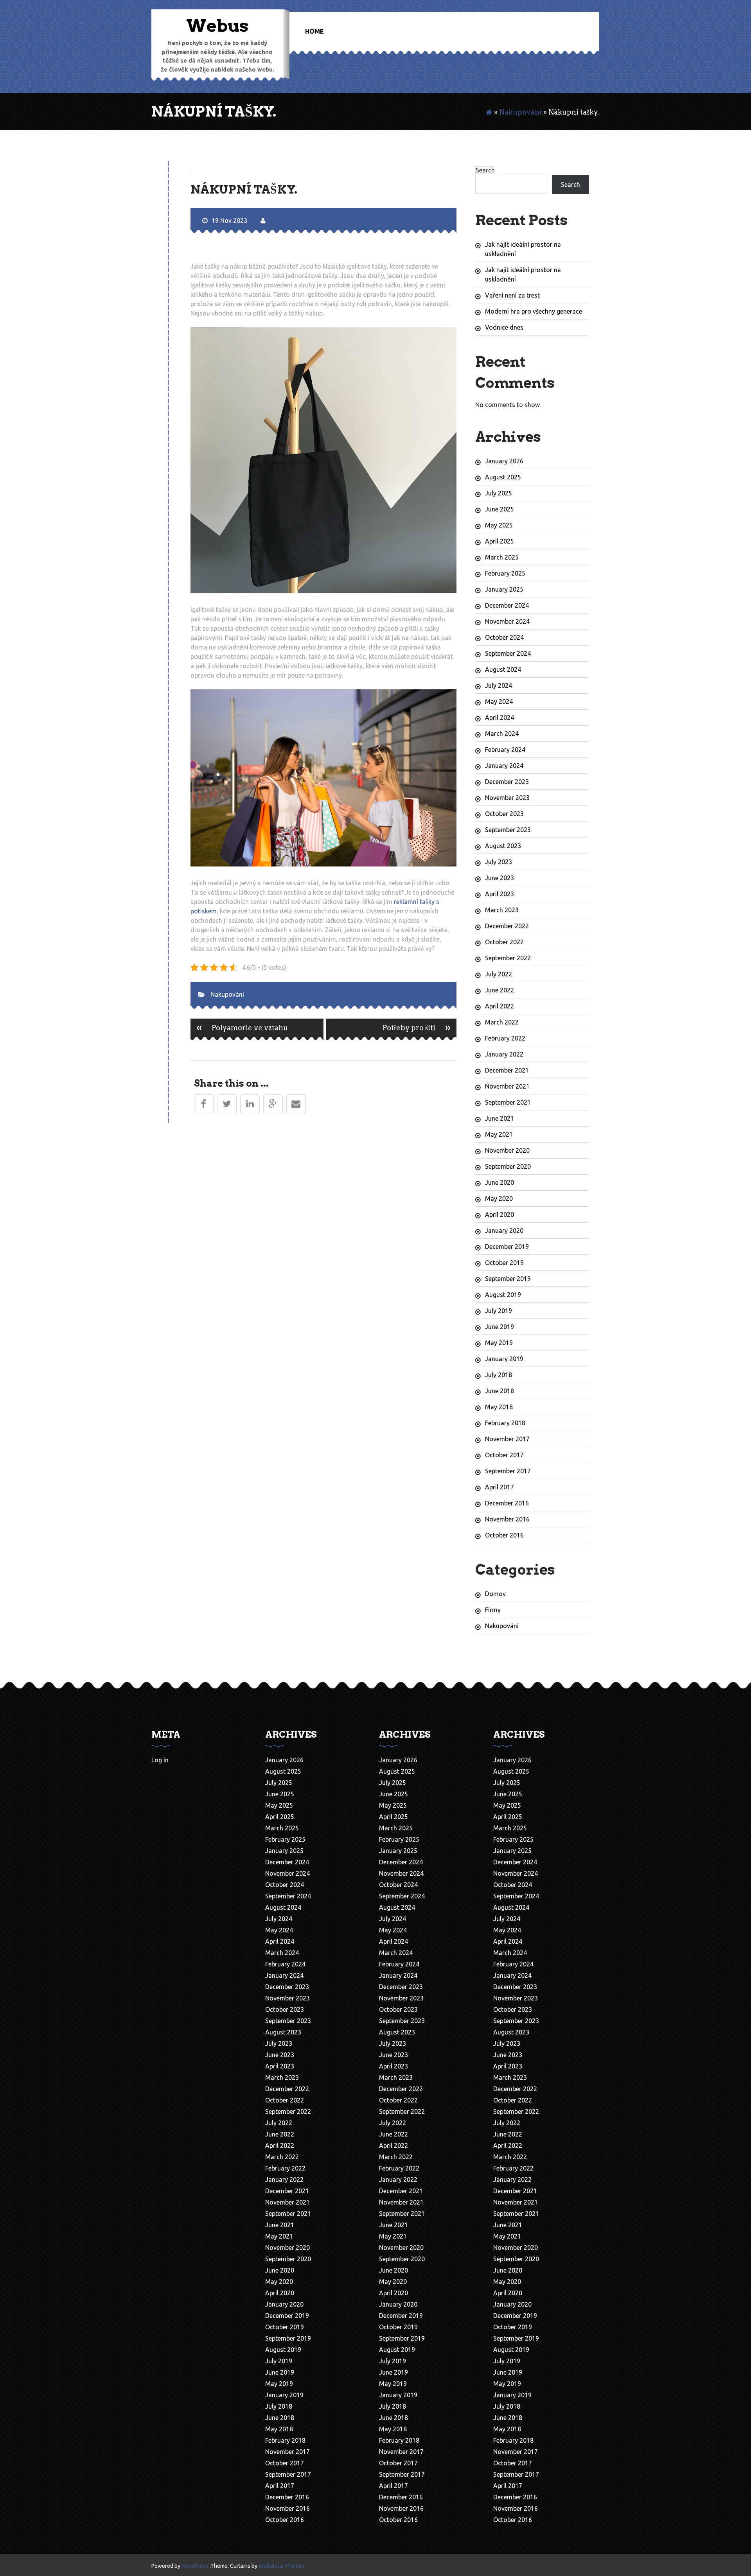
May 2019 (499, 1343)
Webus (217, 26)
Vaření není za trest (512, 295)
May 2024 (499, 701)
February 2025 (505, 573)
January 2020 (504, 1231)
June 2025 (499, 509)
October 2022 (504, 942)
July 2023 (499, 862)
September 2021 (508, 1102)
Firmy (493, 1610)
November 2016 (507, 1519)
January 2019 (504, 1359)
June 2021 (499, 1118)
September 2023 (508, 830)
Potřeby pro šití (417, 1027)
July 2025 (499, 493)
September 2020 (508, 1166)
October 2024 (504, 637)
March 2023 (502, 910)
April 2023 (499, 894)
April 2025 (499, 541)
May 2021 (499, 1134)
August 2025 (503, 477)
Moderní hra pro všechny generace (534, 311)
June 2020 (499, 1182)
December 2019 (507, 1247)
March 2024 (502, 734)
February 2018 (505, 1423)
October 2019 (504, 1263)
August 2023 (503, 846)
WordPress (195, 2566)
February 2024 (505, 750)
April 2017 (499, 1487)
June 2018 (499, 1391)
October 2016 (504, 1535)
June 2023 (499, 878)
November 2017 (507, 1439)
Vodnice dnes (504, 327)
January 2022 (504, 1054)
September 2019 (508, 1279)
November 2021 (507, 1086)
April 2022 (499, 1006)
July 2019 (499, 1311)
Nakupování (520, 112)
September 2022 (508, 958)
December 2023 (507, 782)
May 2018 (499, 1407)
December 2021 (507, 1070)
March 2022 (502, 1022)
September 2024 (508, 653)
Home (314, 31)
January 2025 (504, 589)
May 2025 (499, 525)
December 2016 (507, 1503)
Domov (495, 1594)
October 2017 (504, 1455)
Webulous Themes (282, 2566)
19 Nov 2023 (229, 221)
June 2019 (499, 1327)
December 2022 (507, 926)
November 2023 (507, 798)
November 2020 (507, 1150)
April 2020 (499, 1214)
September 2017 (508, 1471)
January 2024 (504, 766)
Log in (160, 1760)
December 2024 (507, 605)
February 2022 (505, 1038)
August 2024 (503, 669)
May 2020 (499, 1198)
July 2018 (499, 1375)
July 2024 (499, 685)
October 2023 (504, 814)
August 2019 (503, 1295)
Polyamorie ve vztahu (242, 1027)
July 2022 (499, 974)
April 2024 (499, 718)
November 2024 (507, 621)
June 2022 (499, 990)
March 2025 (502, 557)
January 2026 (504, 461)
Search (485, 170)
